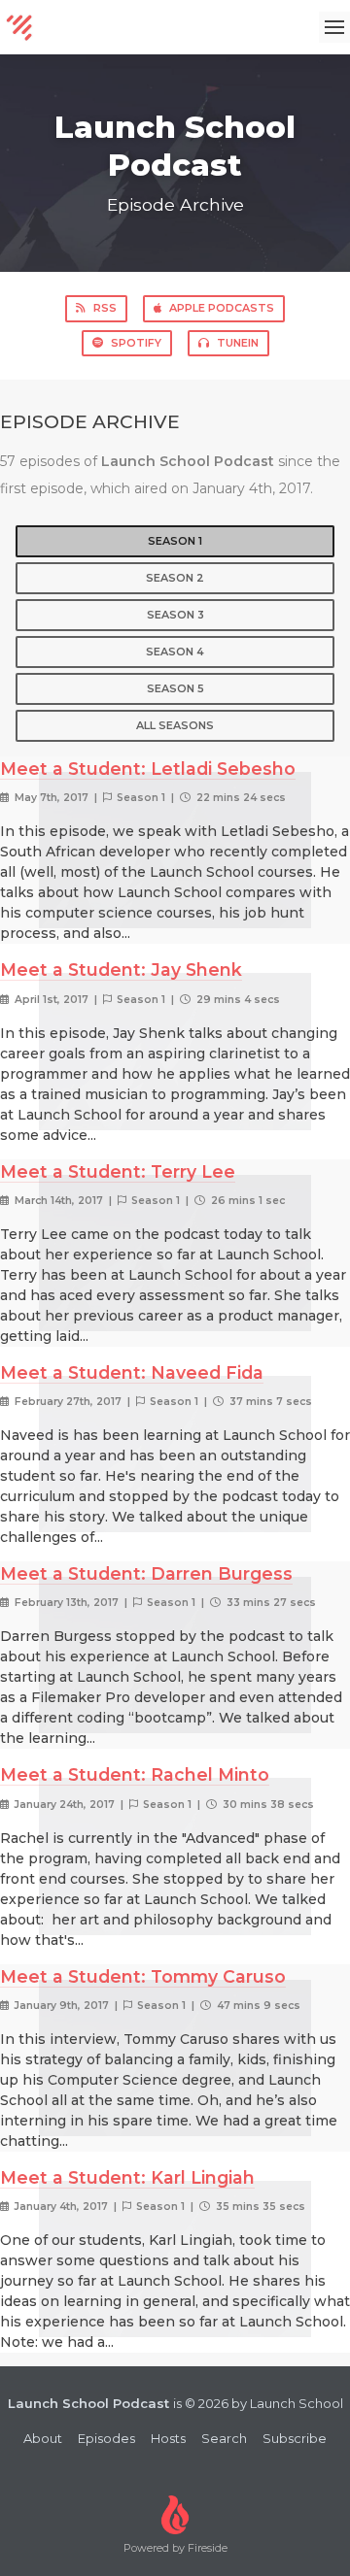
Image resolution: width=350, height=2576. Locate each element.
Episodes (106, 2438)
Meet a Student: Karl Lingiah (127, 2177)
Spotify (136, 343)
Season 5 (175, 688)
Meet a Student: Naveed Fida (132, 1372)
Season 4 (175, 652)
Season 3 (175, 615)
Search (224, 2438)
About (43, 2438)
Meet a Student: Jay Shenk (121, 970)
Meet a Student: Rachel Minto (135, 1774)
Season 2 (175, 578)
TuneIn (238, 343)
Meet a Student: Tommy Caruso (143, 1976)
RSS (105, 308)
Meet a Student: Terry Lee (118, 1171)
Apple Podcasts (222, 308)
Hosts (168, 2438)
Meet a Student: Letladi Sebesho (148, 769)
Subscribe (295, 2438)
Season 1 (175, 541)
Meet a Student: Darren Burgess (146, 1573)
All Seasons (175, 725)
